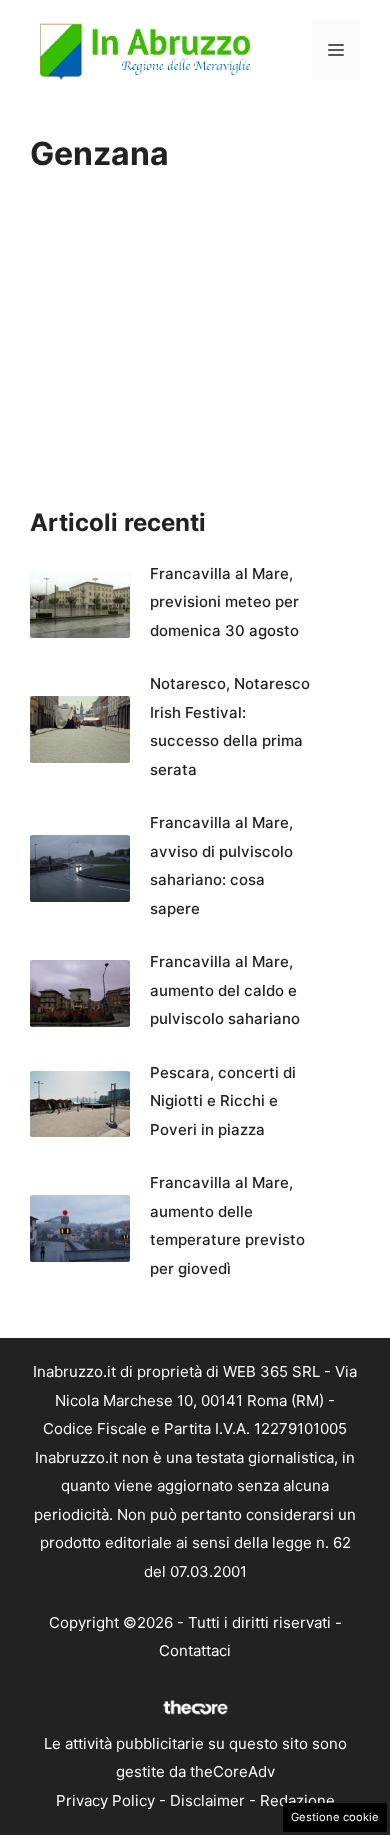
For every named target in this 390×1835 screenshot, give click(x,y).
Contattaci (195, 1650)
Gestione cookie (335, 1817)
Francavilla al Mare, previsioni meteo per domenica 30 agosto (224, 602)
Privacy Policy (105, 1800)
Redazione (297, 1800)
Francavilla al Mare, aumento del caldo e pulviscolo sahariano (225, 990)
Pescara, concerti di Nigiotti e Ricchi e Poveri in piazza (223, 1101)
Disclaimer (207, 1800)
